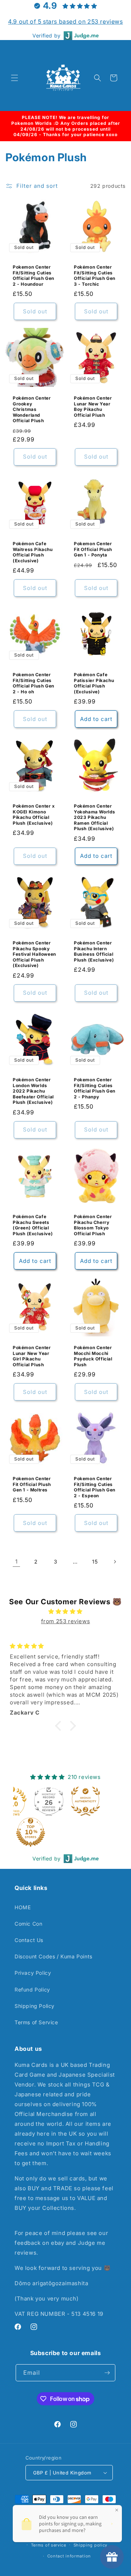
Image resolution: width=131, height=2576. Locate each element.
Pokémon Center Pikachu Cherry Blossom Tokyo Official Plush (93, 1225)
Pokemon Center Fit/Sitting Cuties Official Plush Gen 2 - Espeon (95, 1487)
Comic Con (28, 1924)
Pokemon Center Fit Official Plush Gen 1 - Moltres (32, 1484)
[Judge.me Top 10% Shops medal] (31, 1832)
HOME (23, 1907)
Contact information (69, 2556)
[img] (65, 1611)
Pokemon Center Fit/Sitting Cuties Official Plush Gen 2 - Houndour (33, 276)
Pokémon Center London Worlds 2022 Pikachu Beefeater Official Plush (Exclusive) (33, 1091)
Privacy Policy (33, 1973)
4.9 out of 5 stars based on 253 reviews (65, 21)
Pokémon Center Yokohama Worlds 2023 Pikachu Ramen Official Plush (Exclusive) (95, 817)
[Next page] (115, 1562)
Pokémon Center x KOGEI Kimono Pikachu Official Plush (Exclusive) (34, 815)
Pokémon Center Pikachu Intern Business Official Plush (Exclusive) (94, 951)
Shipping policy (91, 2545)
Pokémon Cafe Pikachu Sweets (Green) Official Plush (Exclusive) (33, 1225)
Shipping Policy (35, 2006)
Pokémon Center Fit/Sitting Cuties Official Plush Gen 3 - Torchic (95, 276)
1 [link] (17, 1562)
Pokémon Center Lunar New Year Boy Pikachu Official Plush (93, 407)
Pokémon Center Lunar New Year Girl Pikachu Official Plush (32, 1356)
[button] (15, 78)
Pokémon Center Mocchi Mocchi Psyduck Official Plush (93, 1356)
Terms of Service (36, 2022)
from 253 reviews (66, 1621)
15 (95, 1562)
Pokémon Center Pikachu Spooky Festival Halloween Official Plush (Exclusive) (34, 954)
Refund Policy (32, 1990)
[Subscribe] (107, 2373)
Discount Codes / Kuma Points (53, 1956)
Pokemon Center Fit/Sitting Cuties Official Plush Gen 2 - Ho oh (33, 683)
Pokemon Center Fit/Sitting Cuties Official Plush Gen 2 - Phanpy (95, 1088)
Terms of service (49, 2545)
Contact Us (29, 1940)
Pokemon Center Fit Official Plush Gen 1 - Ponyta (93, 549)
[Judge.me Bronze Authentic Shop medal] (86, 1801)
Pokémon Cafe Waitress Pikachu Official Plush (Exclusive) (33, 552)
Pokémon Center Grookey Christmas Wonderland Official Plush (32, 409)
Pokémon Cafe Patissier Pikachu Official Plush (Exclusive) (94, 683)
